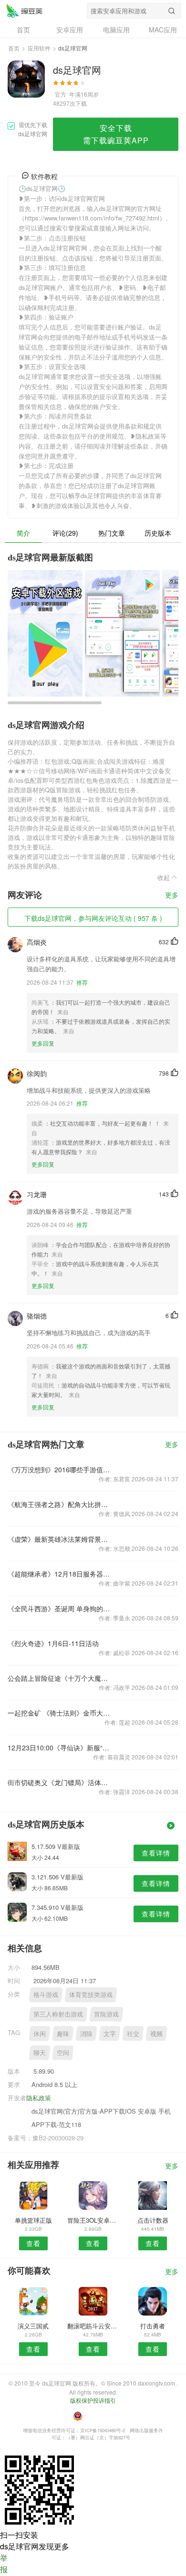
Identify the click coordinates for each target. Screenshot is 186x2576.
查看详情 (156, 1853)
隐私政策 (39, 2098)
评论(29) (65, 533)
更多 (172, 895)
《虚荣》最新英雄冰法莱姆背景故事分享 (59, 1539)
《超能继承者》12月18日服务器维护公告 (59, 1574)
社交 (133, 2033)
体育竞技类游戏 (91, 1994)
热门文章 (112, 533)
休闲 (40, 2033)
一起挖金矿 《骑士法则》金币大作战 (59, 1713)
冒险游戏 (106, 2014)
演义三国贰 (33, 2326)
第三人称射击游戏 (58, 2014)
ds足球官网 (24, 10)
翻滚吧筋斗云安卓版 (93, 2326)
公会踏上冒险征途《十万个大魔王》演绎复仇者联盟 (59, 1678)
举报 (4, 2563)
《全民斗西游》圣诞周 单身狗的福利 (59, 1608)
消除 (86, 2033)
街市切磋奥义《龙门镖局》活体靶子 (59, 1782)
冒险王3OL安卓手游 (93, 2220)
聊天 (40, 2052)
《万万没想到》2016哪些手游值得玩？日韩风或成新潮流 (59, 1469)
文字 (110, 2033)
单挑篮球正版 (33, 2220)
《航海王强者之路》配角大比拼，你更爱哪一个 (59, 1504)
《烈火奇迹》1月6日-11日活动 (53, 1643)
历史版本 (158, 533)
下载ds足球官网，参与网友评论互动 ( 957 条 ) (93, 918)
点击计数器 (153, 2220)
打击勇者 (153, 2326)
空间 (63, 2052)
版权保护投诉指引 (93, 2400)
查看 (33, 2243)
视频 (156, 2033)
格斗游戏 (46, 1994)
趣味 (63, 2033)
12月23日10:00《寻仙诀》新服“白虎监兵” (59, 1747)
